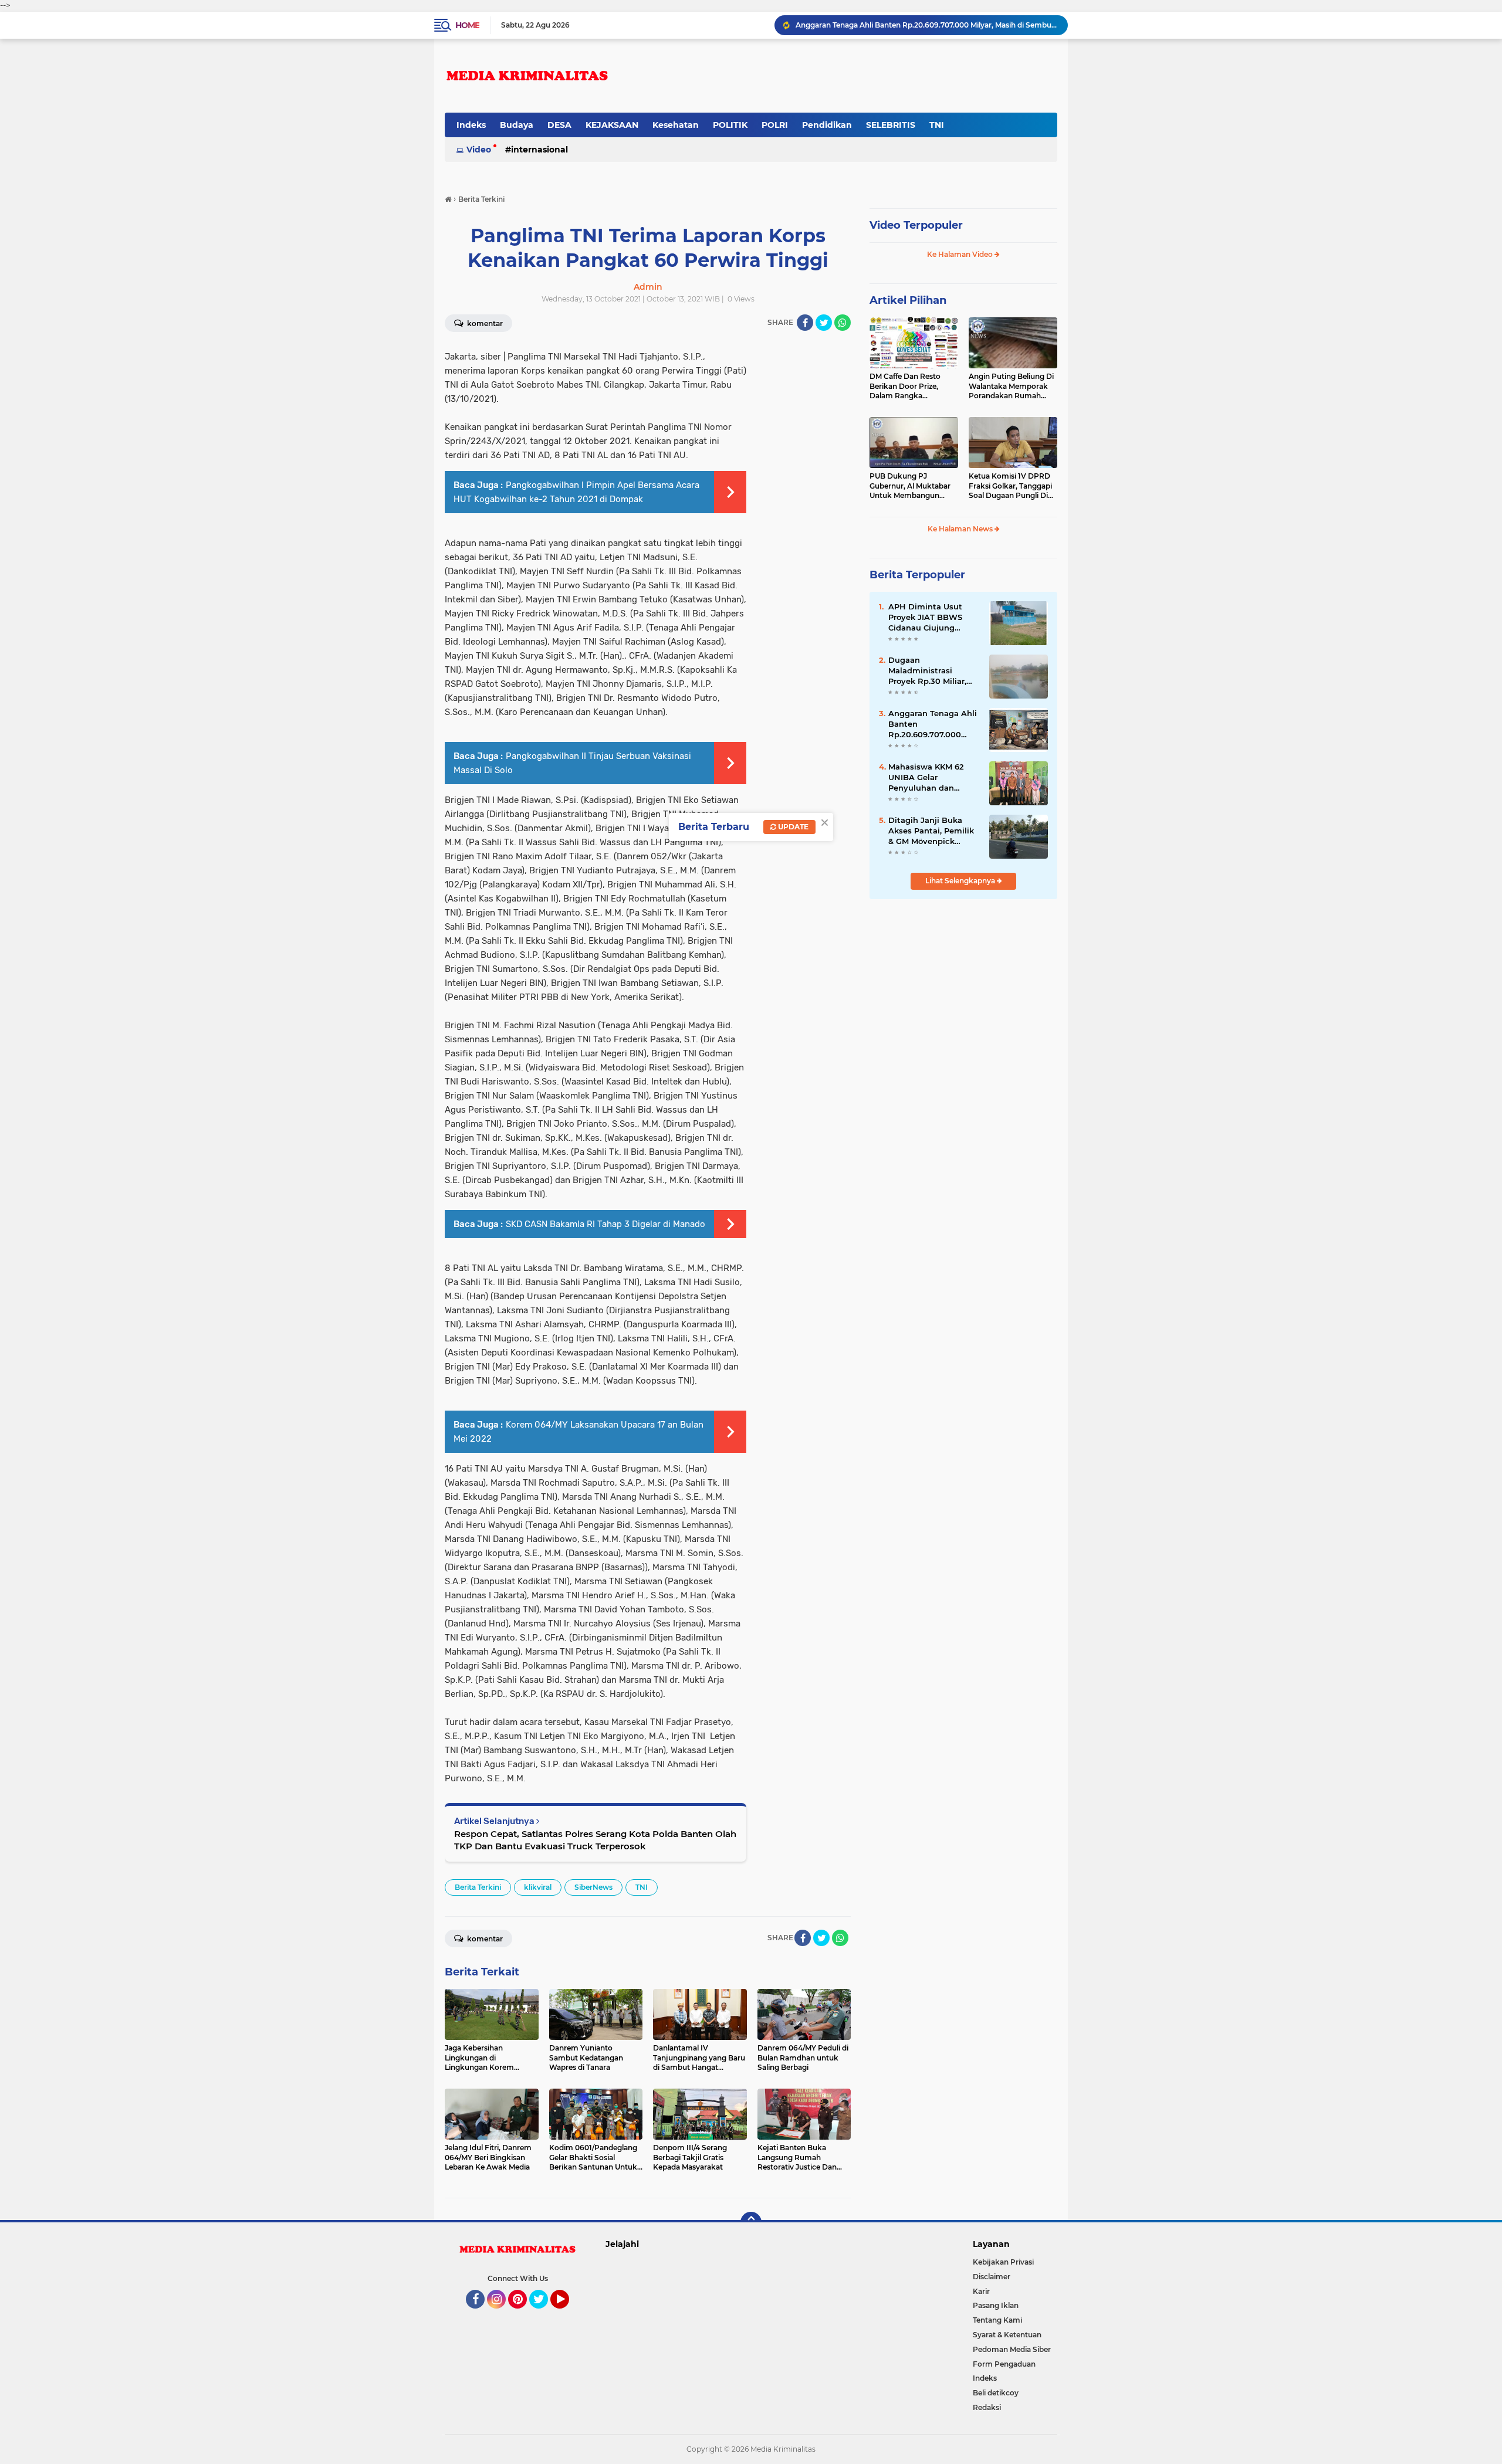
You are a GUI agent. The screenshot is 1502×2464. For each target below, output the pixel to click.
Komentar (484, 323)
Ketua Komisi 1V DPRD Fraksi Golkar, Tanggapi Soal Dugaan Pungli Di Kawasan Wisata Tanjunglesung (1010, 486)
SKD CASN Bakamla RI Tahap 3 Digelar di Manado (605, 1224)
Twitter (544, 2314)
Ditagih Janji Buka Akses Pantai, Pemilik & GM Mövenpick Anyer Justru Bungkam (931, 831)
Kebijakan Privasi (1003, 2262)
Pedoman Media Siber (1012, 2349)
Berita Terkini (478, 1887)
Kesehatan (676, 125)
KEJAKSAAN (612, 125)
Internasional (539, 150)
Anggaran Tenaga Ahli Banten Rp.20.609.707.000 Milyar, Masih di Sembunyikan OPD (926, 25)
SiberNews (593, 1887)
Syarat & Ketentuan (1007, 2335)
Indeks (471, 125)
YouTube (568, 2314)
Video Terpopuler (916, 225)
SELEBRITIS (891, 125)
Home (467, 25)
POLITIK (730, 125)
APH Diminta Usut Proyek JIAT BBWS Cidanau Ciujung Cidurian (925, 618)
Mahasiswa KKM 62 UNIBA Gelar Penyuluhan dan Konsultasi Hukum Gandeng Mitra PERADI (926, 778)
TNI (937, 125)
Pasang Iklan (996, 2305)
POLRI (775, 125)
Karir (981, 2291)
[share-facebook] (805, 323)
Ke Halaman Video (961, 254)
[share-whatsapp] (843, 323)
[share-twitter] (824, 323)
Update (792, 827)
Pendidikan (827, 125)
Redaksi (987, 2407)
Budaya (517, 125)
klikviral (538, 1887)
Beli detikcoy (996, 2393)
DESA (559, 125)
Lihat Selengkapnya (961, 881)
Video (479, 150)
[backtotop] (751, 2222)
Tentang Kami (997, 2320)
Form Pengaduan (1004, 2364)
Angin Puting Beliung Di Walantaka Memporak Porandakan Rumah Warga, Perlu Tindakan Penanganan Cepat (1011, 387)
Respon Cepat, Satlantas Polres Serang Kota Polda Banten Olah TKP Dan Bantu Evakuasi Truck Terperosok (595, 1840)
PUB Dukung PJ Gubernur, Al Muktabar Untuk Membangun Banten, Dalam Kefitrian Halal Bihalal (912, 486)
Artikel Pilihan (908, 300)
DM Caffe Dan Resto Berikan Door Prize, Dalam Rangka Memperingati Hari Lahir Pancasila (912, 387)
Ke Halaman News (961, 529)
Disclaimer (992, 2277)
